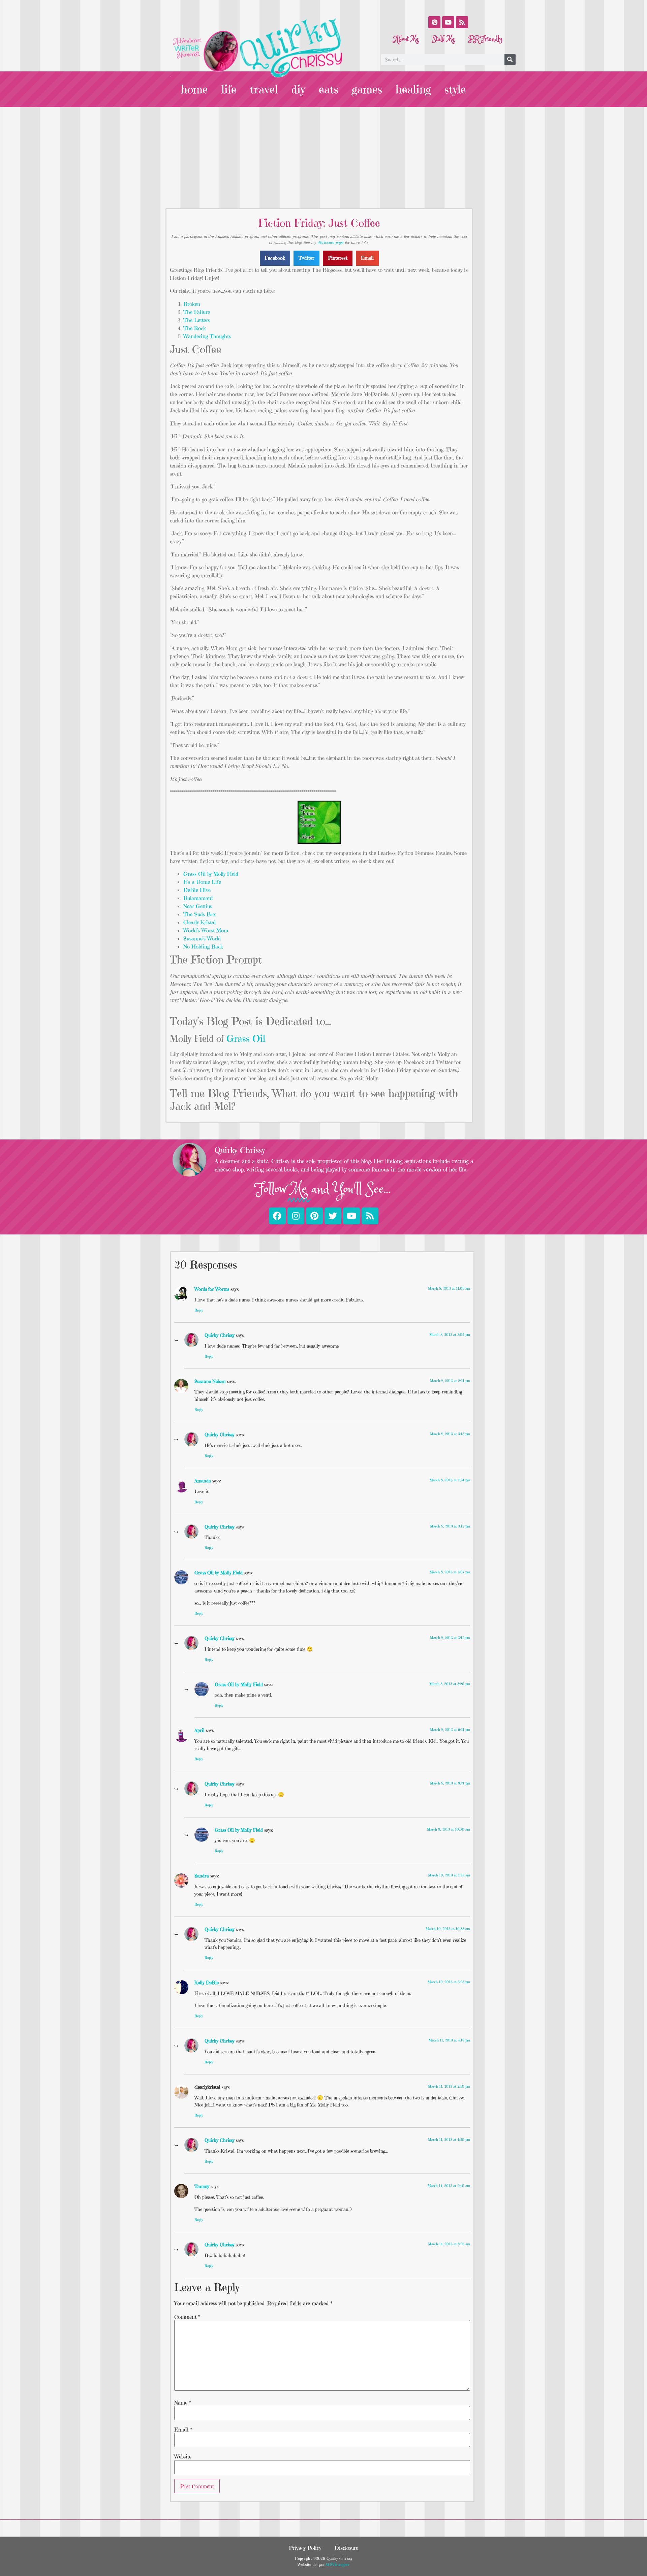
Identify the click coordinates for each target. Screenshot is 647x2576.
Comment (187, 2317)
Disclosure (346, 2548)
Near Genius (198, 906)
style (455, 89)
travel (264, 89)
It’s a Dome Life (202, 882)
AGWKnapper (337, 2564)
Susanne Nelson (210, 1381)
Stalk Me (444, 39)
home (194, 89)
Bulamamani (198, 898)
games (367, 89)
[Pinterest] (434, 22)
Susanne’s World (202, 938)
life (229, 89)
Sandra (202, 1876)
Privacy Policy (305, 2548)
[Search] (510, 59)
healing (413, 89)
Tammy (202, 2186)
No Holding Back (203, 946)
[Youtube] (448, 22)
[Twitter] (333, 1216)
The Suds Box (199, 914)
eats (329, 89)
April (199, 1730)
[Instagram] (296, 1216)
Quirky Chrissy (220, 1335)
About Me (406, 39)
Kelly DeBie (207, 1983)
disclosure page (330, 242)
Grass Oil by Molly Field (211, 874)
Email (183, 2429)
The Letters (197, 320)
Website (183, 2456)
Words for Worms (212, 1289)
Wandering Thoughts (207, 336)
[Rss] (462, 22)
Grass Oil (246, 1039)
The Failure (197, 312)
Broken (192, 304)
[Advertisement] (323, 158)
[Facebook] (277, 1216)
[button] (275, 258)
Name (183, 2403)
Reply (199, 1310)
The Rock (195, 328)
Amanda (203, 1481)
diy (298, 89)
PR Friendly (485, 39)
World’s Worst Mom (206, 930)
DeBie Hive (197, 890)
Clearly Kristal (199, 922)
